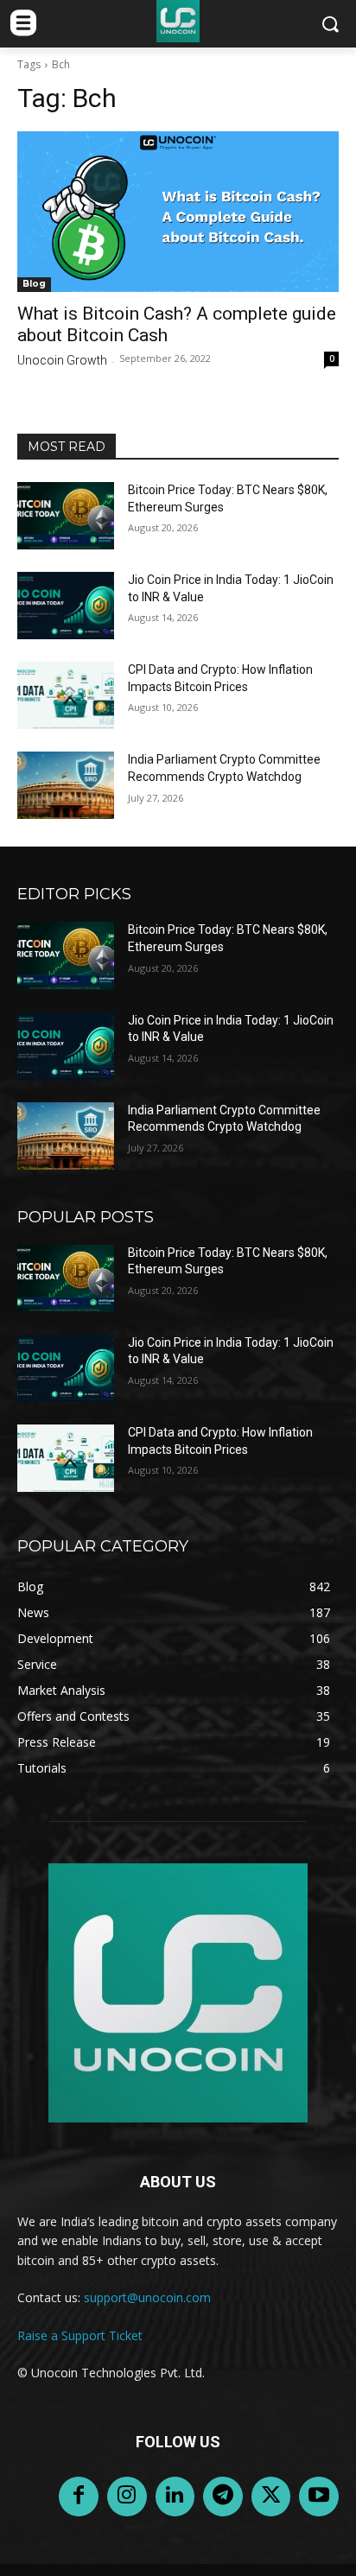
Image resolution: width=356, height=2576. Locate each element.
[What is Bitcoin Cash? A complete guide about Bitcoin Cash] (178, 212)
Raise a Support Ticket (80, 2335)
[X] (271, 2497)
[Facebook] (79, 2497)
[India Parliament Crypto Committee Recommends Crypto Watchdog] (66, 785)
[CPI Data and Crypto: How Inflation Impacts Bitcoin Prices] (66, 695)
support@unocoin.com (147, 2297)
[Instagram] (127, 2497)
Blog (34, 284)
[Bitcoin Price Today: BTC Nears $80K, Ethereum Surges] (66, 516)
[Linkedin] (175, 2497)
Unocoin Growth (62, 360)
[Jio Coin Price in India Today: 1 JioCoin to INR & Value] (66, 606)
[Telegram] (223, 2497)
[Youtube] (319, 2497)
